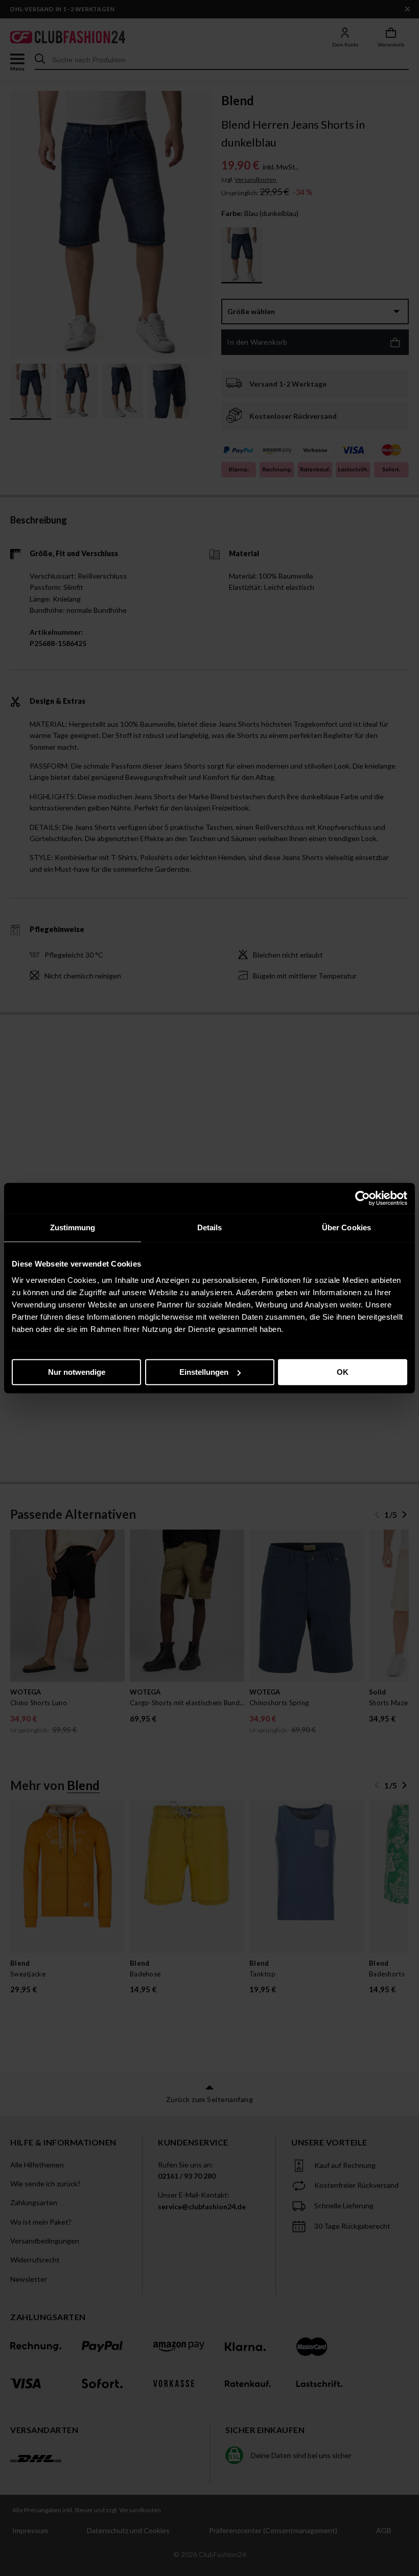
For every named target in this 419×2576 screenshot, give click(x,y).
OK (343, 1372)
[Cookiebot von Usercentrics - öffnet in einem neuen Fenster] (363, 1198)
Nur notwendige (77, 1372)
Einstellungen (204, 1372)
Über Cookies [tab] (346, 1227)
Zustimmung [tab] (73, 1227)
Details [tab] (210, 1227)
